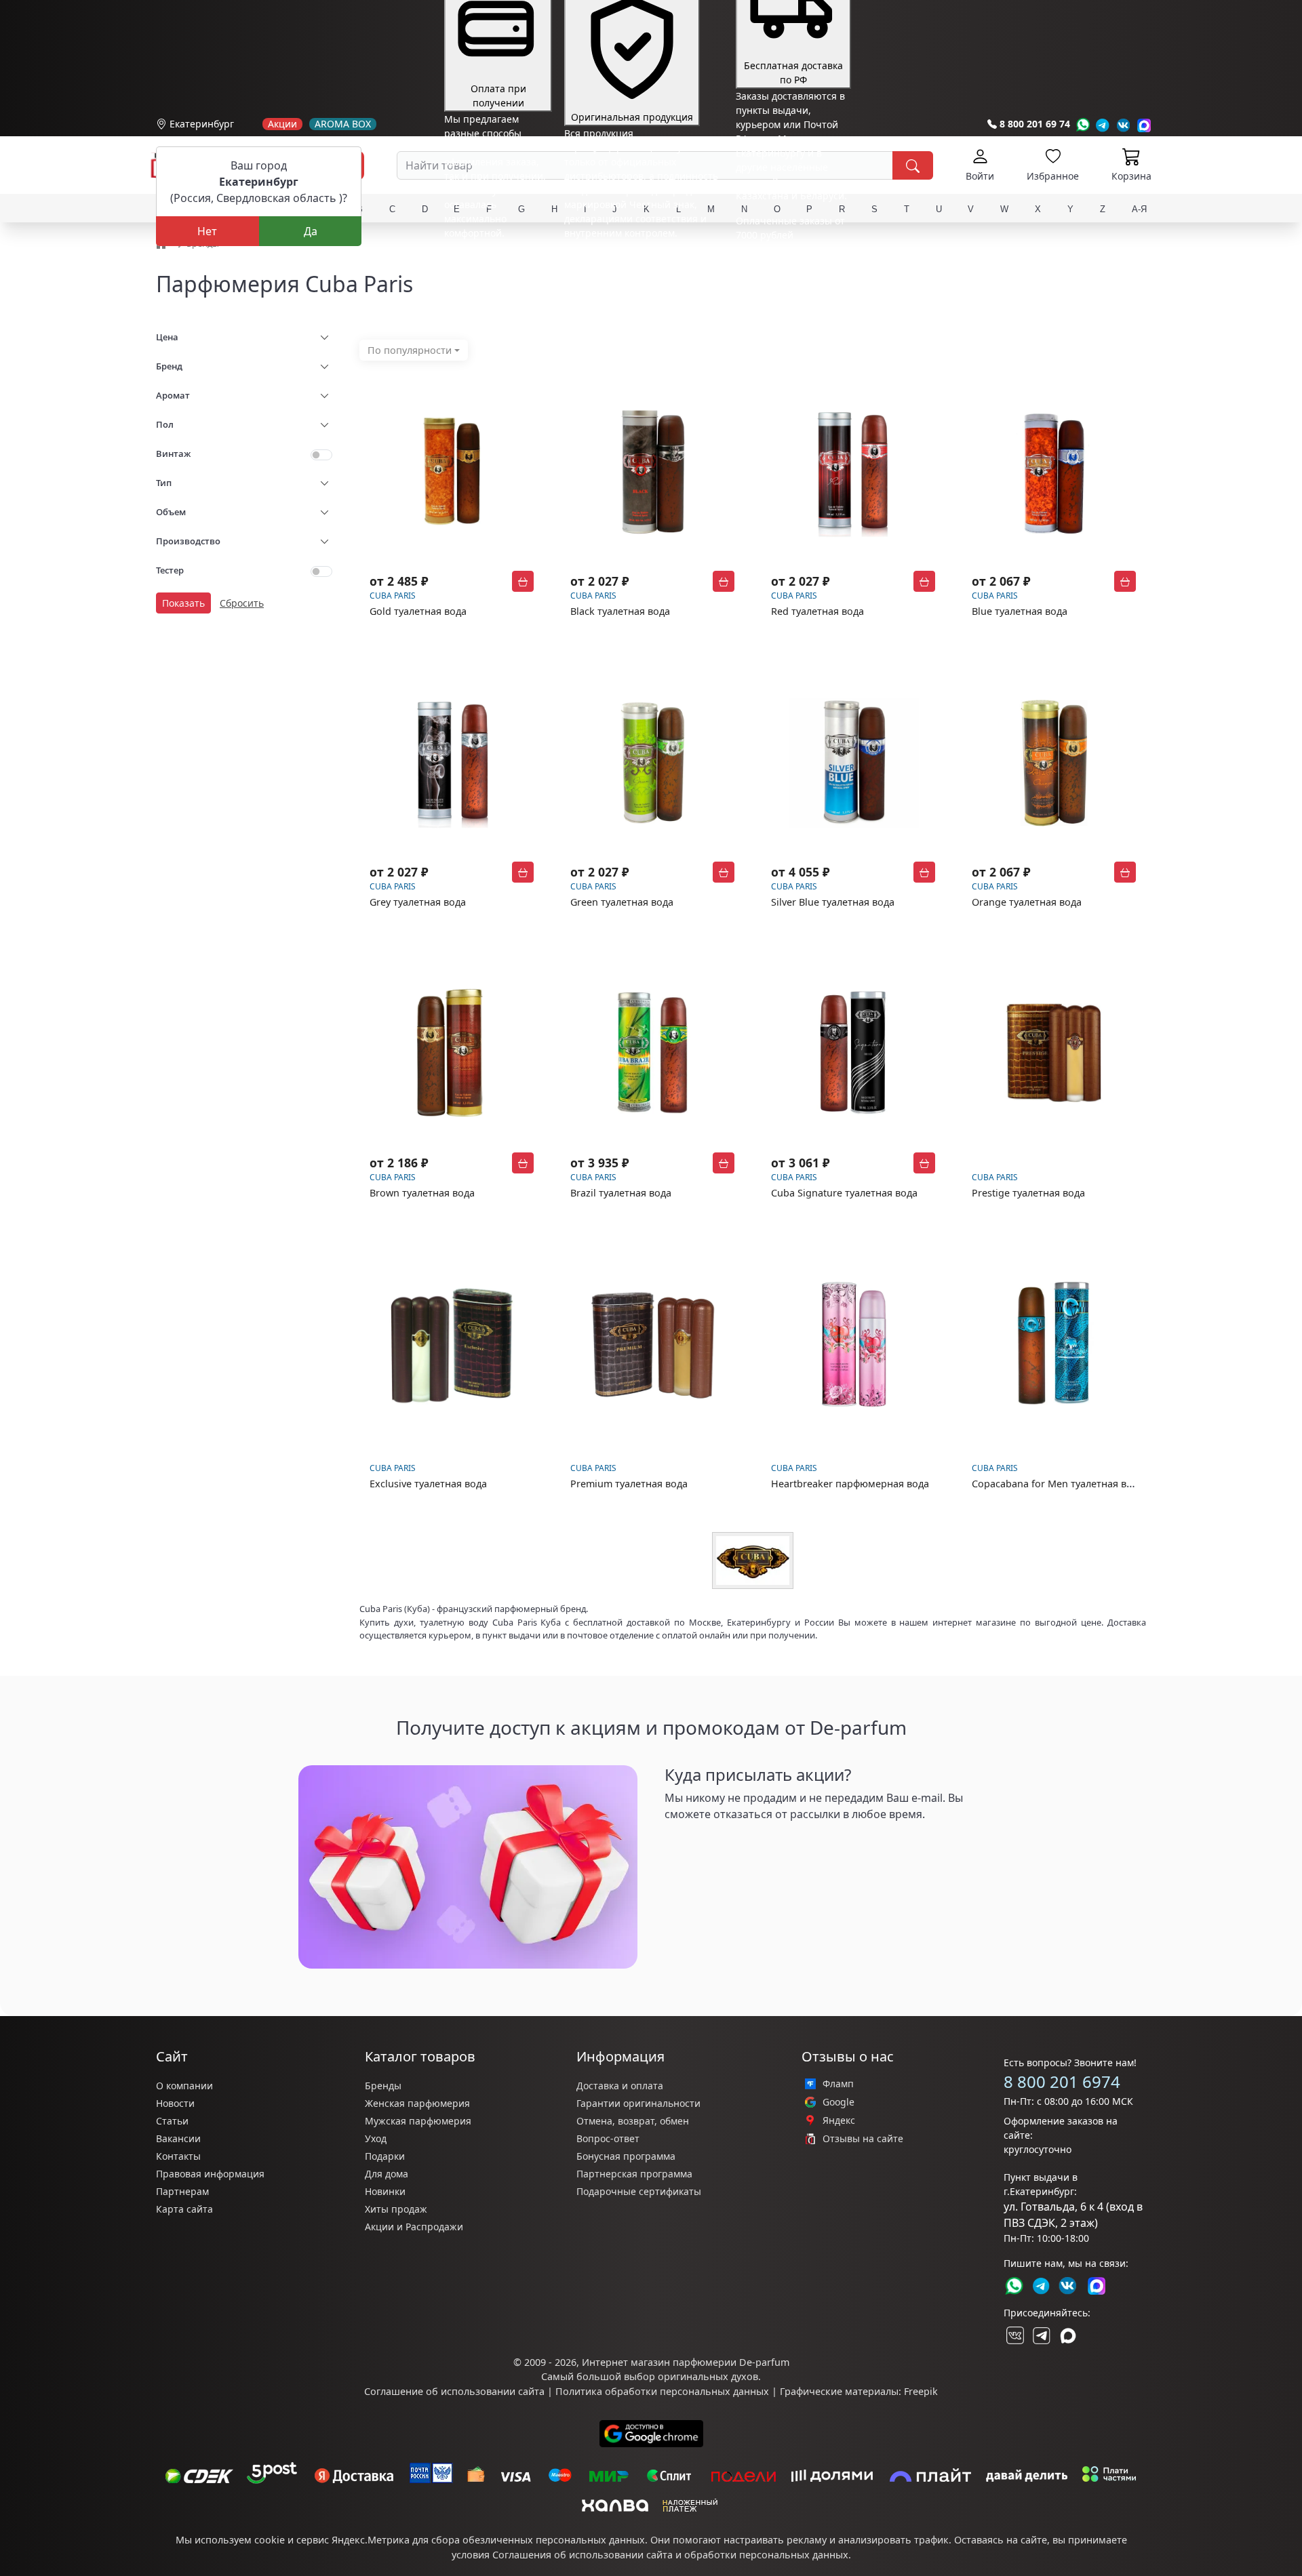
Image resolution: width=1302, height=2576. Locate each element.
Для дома (387, 2174)
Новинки (385, 2191)
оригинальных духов (708, 2376)
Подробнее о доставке (788, 288)
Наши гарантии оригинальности (641, 258)
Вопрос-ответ (608, 2138)
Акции (282, 124)
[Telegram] (1103, 125)
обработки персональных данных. (768, 2555)
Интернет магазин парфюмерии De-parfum (686, 2362)
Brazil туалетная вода (621, 1193)
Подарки (385, 2156)
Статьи (172, 2121)
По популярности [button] (410, 350)
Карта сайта (184, 2209)
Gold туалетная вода (418, 611)
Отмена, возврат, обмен (633, 2121)
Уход (376, 2138)
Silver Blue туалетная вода (833, 902)
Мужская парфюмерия (418, 2121)
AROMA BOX (343, 124)
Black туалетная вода (620, 611)
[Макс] (1068, 2335)
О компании (184, 2086)
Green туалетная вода (622, 902)
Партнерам (182, 2191)
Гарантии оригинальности (638, 2103)
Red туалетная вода (817, 611)
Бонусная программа (626, 2156)
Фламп (838, 2084)
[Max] (1144, 125)
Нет (207, 231)
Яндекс (839, 2120)
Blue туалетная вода (1020, 611)
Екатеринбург (202, 124)
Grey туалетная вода (418, 902)
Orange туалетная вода (1027, 902)
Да (311, 231)
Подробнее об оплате (494, 258)
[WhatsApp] (1083, 125)
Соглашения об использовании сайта (583, 2555)
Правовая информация (210, 2174)
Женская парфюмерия (417, 2103)
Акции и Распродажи (414, 2227)
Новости (175, 2103)
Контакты (178, 2156)
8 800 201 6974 (1062, 2081)
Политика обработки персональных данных (662, 2391)
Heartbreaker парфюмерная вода (850, 1484)
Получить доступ (719, 1846)
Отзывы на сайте (863, 2139)
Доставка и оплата (620, 2086)
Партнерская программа (634, 2174)
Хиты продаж (396, 2209)
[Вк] (1124, 125)
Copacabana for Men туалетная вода (1058, 1484)
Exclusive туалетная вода (428, 1484)
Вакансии (178, 2138)
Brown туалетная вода (422, 1193)
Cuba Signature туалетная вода (844, 1193)
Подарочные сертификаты (639, 2191)
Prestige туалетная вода (1028, 1193)
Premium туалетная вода (629, 1484)
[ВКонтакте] (1014, 2335)
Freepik (921, 2391)
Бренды (383, 2086)
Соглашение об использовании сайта (454, 2391)
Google (839, 2102)
